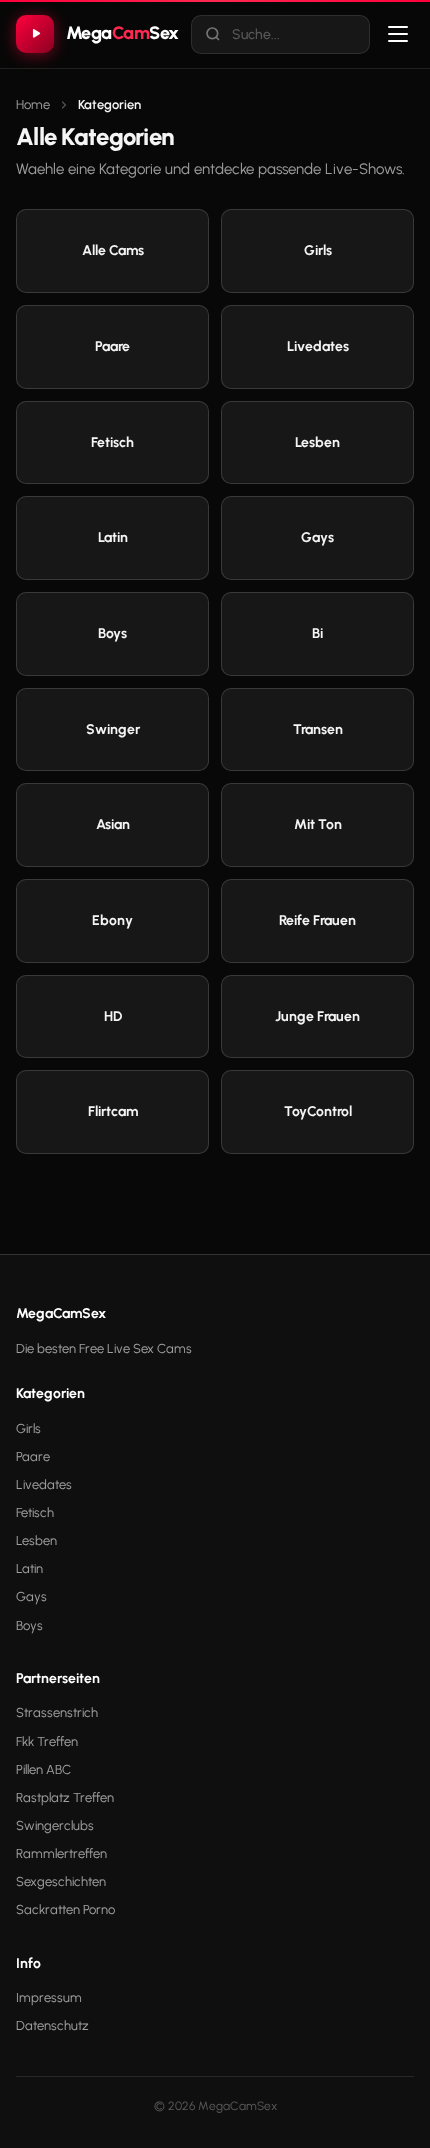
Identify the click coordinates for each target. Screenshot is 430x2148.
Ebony (112, 920)
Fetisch (112, 442)
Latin (113, 537)
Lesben (317, 442)
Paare (112, 346)
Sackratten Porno (65, 1909)
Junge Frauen (317, 1016)
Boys (112, 633)
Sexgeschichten (61, 1881)
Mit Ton (318, 824)
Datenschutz (52, 2025)
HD (113, 1016)
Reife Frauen (317, 920)
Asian (113, 824)
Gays (317, 537)
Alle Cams (113, 250)
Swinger (113, 729)
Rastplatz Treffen (65, 1797)
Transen (318, 729)
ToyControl (318, 1111)
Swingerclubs (55, 1825)
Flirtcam (113, 1111)
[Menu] (398, 34)
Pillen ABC (43, 1769)
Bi (317, 633)
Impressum (49, 1997)
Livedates (318, 346)
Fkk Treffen (47, 1741)
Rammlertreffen (61, 1853)
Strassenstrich (57, 1712)
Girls (318, 250)
